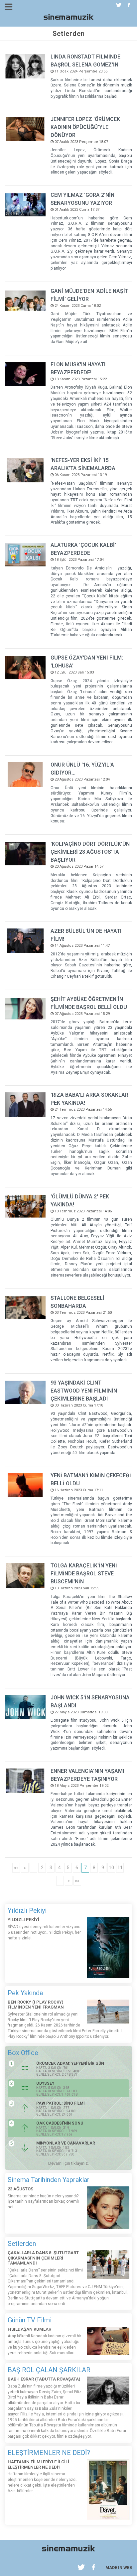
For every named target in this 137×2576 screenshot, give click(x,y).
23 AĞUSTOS (20, 2189)
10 (111, 1868)
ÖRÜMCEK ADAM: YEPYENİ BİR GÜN (70, 2063)
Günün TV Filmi (30, 2320)
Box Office (23, 2053)
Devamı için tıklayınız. (68, 2163)
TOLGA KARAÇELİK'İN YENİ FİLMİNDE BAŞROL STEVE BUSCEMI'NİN (84, 1574)
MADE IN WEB (119, 2568)
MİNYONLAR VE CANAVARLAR (66, 2143)
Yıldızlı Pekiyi (27, 1910)
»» (77, 1881)
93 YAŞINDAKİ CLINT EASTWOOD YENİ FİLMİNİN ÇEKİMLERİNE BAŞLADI (84, 1391)
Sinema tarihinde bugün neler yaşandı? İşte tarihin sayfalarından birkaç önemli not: (43, 2202)
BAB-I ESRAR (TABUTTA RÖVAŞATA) (44, 2379)
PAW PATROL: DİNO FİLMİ (60, 2103)
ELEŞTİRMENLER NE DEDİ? (49, 2453)
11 (120, 1868)
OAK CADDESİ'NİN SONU (60, 2123)
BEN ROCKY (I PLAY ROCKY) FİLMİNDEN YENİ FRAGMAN (36, 2005)
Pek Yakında (25, 1993)
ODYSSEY (45, 2083)
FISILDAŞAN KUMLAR (29, 2329)
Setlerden (22, 2244)
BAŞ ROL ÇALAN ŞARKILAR (49, 2370)
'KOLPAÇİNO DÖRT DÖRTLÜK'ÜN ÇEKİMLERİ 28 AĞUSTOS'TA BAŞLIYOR (90, 852)
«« (16, 1868)
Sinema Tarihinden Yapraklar (49, 2180)
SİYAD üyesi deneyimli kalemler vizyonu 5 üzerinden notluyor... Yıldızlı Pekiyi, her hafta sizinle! (44, 1932)
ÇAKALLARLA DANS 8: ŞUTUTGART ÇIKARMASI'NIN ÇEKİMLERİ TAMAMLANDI (43, 2258)
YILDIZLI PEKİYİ (23, 1920)
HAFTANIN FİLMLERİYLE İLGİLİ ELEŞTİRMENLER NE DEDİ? (38, 2464)
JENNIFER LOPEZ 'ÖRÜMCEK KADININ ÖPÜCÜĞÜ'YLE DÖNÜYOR (85, 127)
